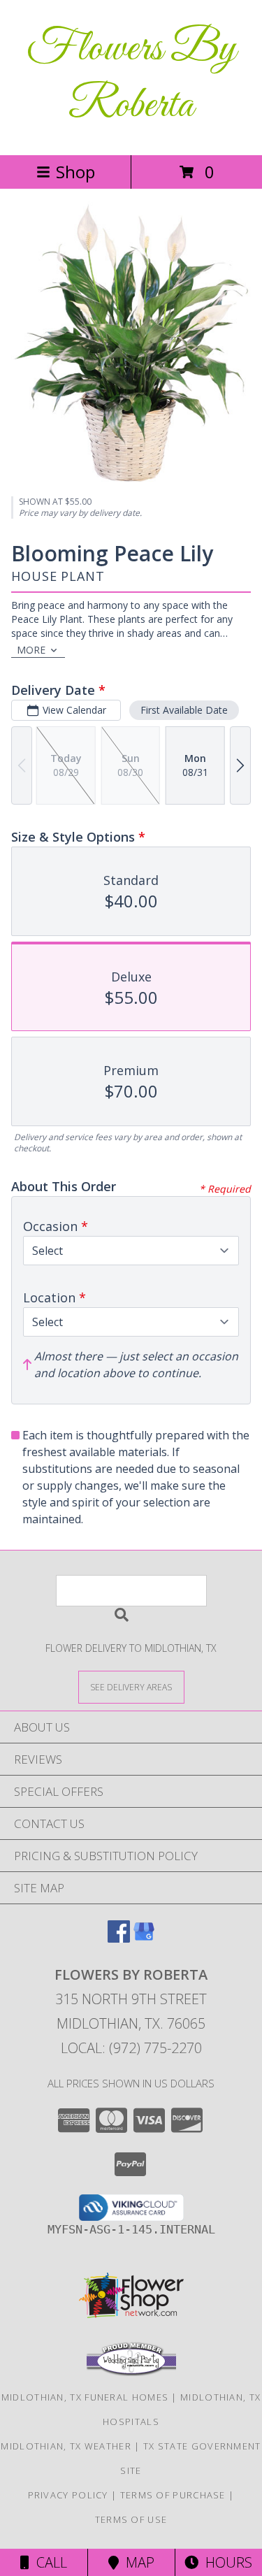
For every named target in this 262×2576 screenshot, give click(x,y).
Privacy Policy (68, 2495)
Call (48, 2562)
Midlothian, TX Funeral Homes (85, 2397)
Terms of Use (131, 2519)
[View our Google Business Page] (144, 1938)
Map (137, 2562)
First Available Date (184, 710)
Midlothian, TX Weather (66, 2446)
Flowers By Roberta (131, 78)
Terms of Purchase (173, 2495)
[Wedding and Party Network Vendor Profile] (131, 2373)
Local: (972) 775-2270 (131, 2048)
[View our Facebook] (119, 1938)
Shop (75, 172)
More (31, 650)
